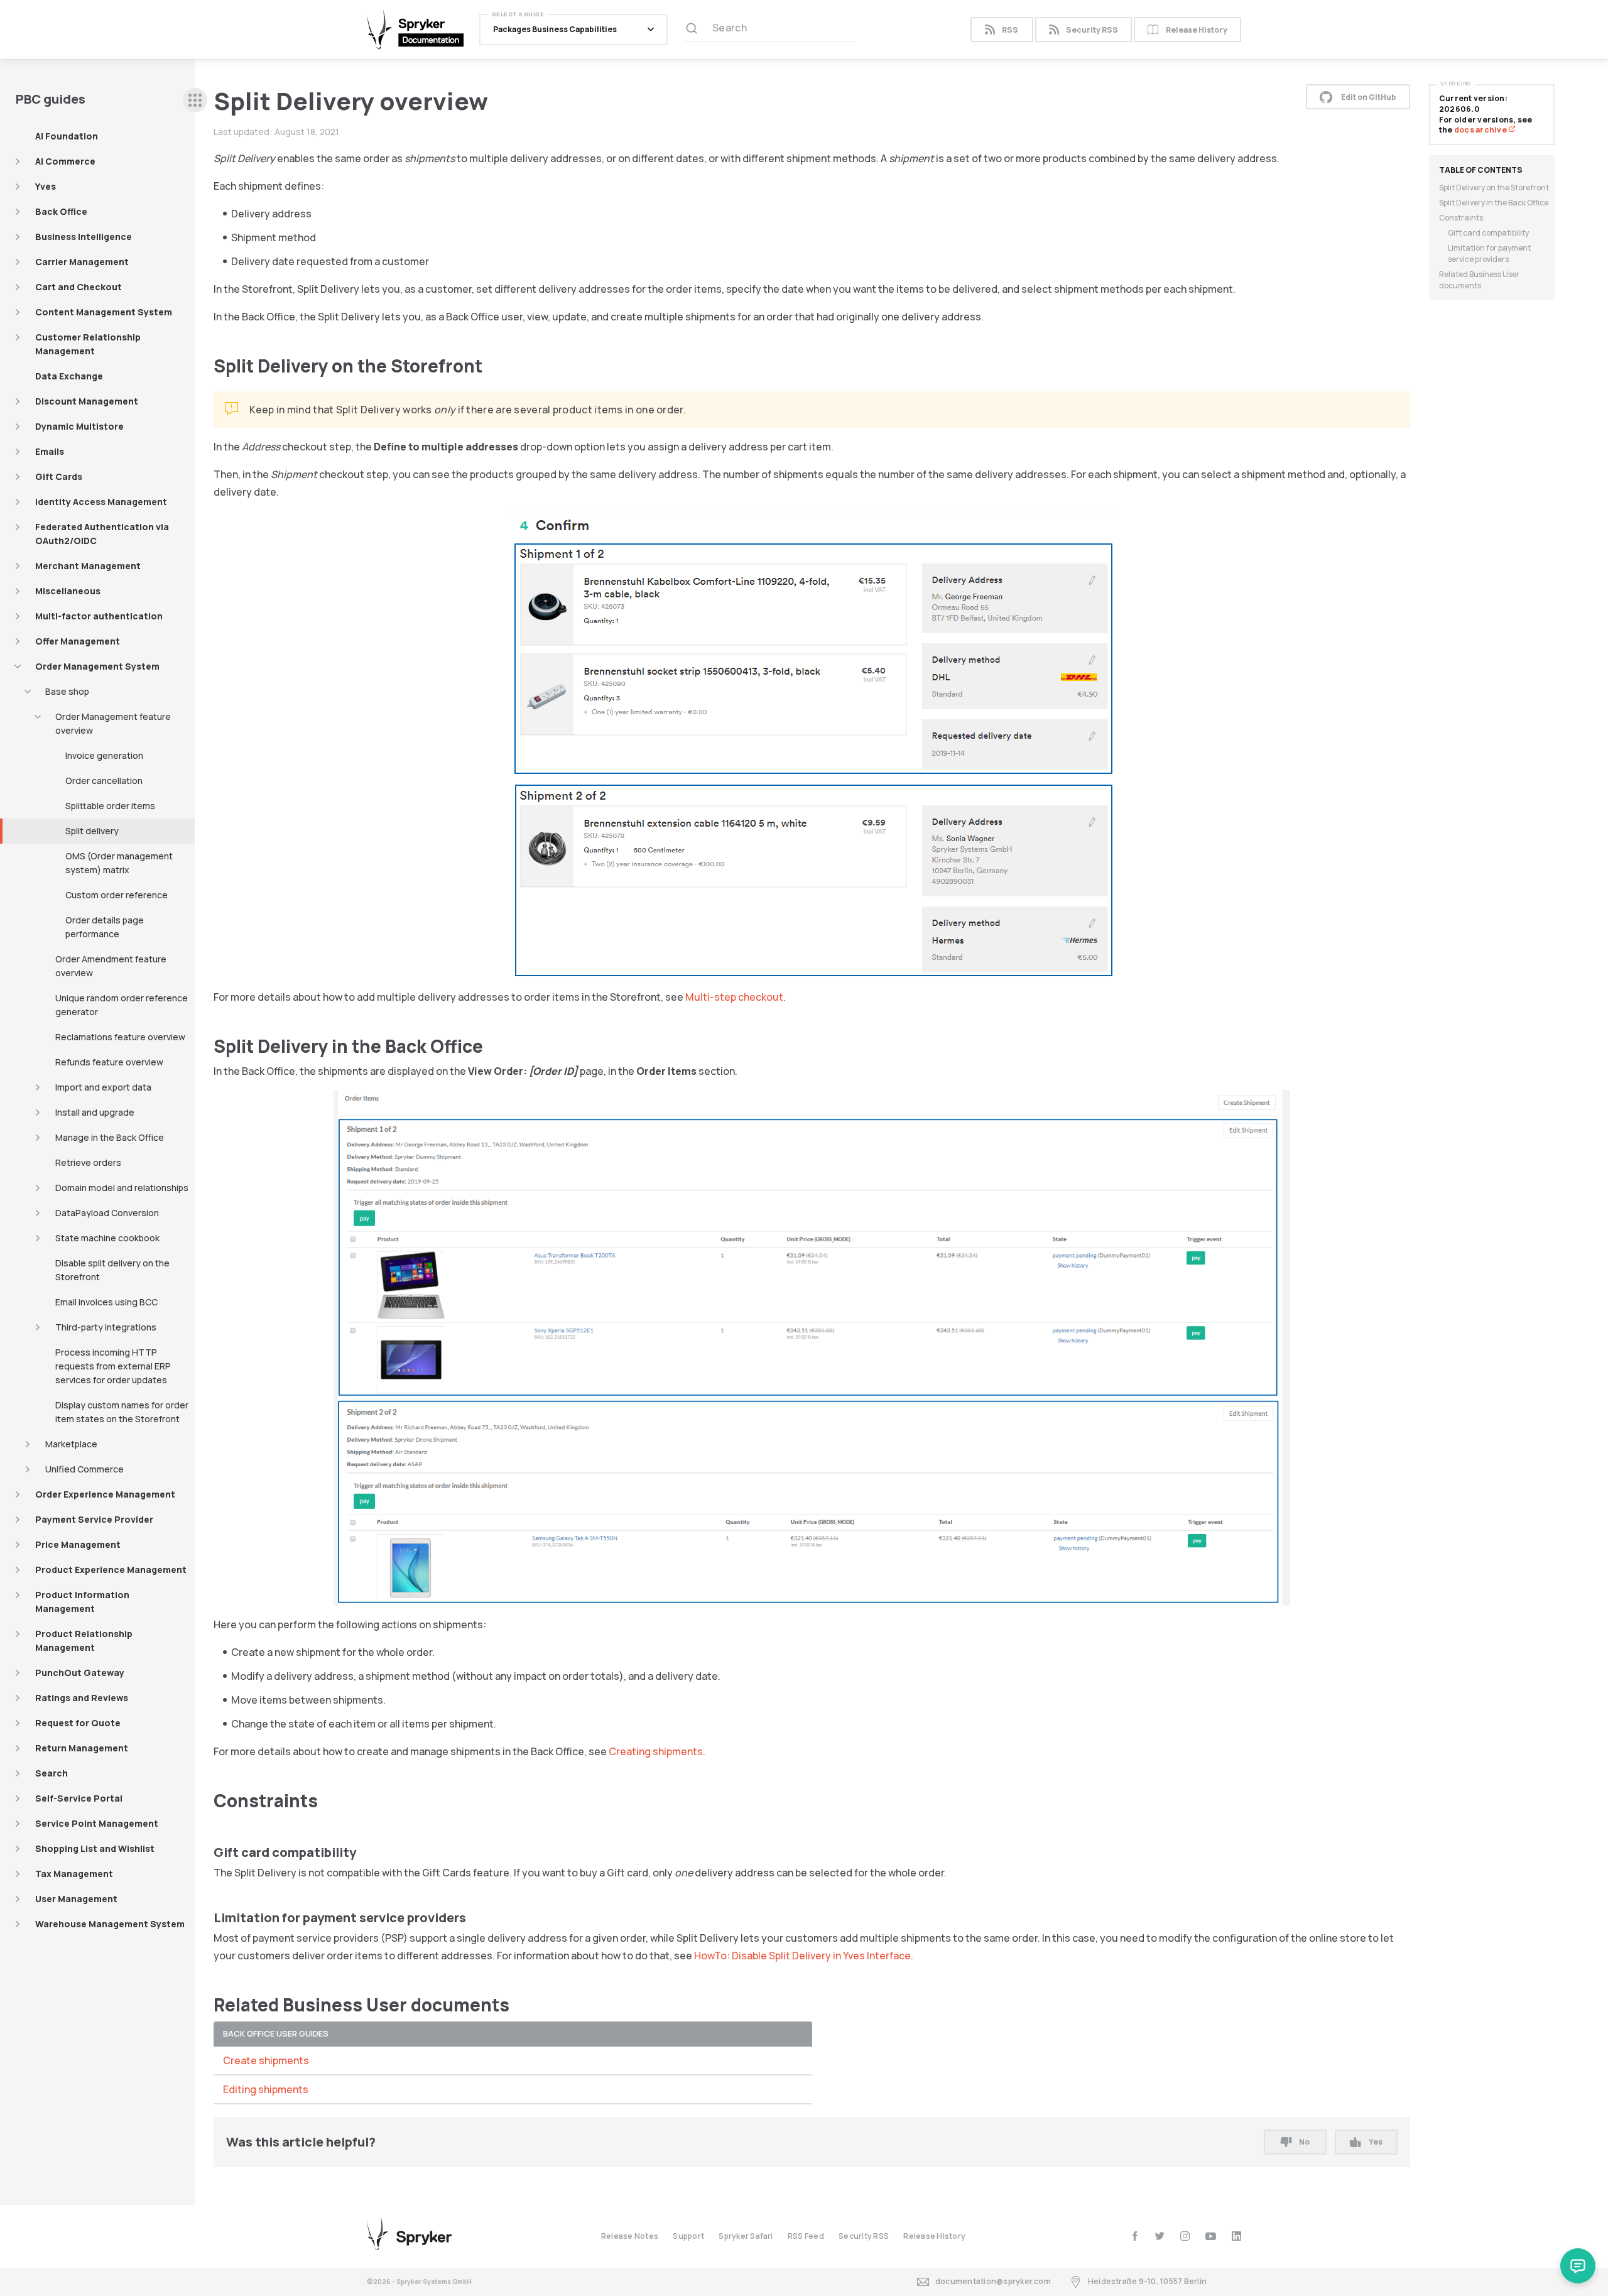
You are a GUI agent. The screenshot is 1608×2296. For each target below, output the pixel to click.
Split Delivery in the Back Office (1494, 203)
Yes (1376, 2142)
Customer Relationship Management (88, 344)
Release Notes (630, 2236)
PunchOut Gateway (80, 1673)
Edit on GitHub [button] (1369, 97)
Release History (1197, 30)
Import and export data (103, 1087)
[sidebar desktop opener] (195, 100)
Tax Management (74, 1874)
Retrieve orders (88, 1162)
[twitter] (1160, 2236)
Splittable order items (110, 806)
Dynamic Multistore (79, 426)
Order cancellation (104, 781)
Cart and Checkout (79, 287)
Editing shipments (266, 2089)
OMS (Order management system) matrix (119, 863)
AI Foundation (67, 136)
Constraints (1461, 218)
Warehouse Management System (110, 1924)
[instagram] (1185, 2236)
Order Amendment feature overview (111, 966)
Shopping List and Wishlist (95, 1848)
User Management (76, 1899)
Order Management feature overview (113, 723)
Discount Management (87, 401)
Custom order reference (117, 895)
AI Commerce (65, 161)
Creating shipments (656, 1751)
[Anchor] (492, 365)
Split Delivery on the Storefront (1494, 188)
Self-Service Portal (79, 1798)
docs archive (1481, 130)
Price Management (78, 1544)
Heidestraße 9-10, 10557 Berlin (1147, 2281)
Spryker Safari (746, 2236)
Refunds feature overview (109, 1062)
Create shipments (266, 2060)
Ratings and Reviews (82, 1698)
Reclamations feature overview (120, 1037)
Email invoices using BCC (106, 1302)
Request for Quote (78, 1723)
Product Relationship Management (84, 1640)
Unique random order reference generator (122, 1005)
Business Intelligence (84, 237)
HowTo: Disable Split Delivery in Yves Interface (802, 1956)
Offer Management (78, 641)
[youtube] (1211, 2236)
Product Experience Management (111, 1570)
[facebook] (1135, 2236)
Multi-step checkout (734, 997)
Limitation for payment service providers (1489, 253)
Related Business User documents (1479, 280)
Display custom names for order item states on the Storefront (122, 1412)
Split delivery (92, 831)
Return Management (82, 1748)
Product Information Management (82, 1602)
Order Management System (97, 666)
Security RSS (1092, 30)
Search (52, 1773)
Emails (50, 451)
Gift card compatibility (1488, 233)
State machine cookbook (107, 1238)
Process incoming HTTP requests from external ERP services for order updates (113, 1366)
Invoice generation (104, 755)
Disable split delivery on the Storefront (112, 1270)
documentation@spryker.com (993, 2281)
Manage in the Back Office (110, 1137)
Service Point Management (97, 1823)
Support (688, 2236)
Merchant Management (88, 566)
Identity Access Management (101, 502)
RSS (1010, 30)
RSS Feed (806, 2236)
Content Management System (104, 312)
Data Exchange (69, 376)
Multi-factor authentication (99, 616)
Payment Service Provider (94, 1519)
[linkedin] (1236, 2236)
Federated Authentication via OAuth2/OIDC (102, 534)
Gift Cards (59, 476)
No (1304, 2142)
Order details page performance (105, 927)
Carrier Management (82, 262)
